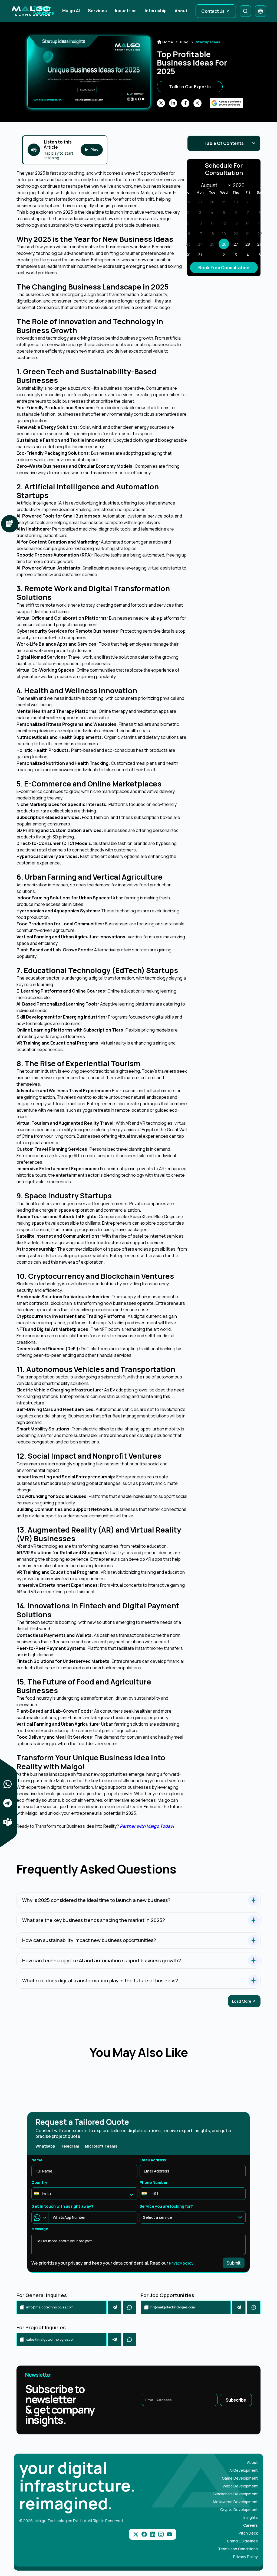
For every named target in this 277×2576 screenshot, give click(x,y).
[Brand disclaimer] (10, 524)
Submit (234, 2263)
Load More (242, 2001)
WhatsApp (45, 2146)
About (181, 11)
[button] (145, 2194)
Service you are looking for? (166, 2206)
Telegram (70, 2146)
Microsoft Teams (101, 2146)
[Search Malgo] (245, 11)
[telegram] (115, 2307)
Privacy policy (181, 2263)
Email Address (153, 2160)
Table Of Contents (224, 143)
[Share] (8, 1784)
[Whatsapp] (130, 2307)
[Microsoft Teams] (8, 1822)
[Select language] (260, 11)
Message (40, 2229)
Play (94, 150)
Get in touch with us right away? (62, 2206)
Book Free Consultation (224, 268)
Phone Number (154, 2182)
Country (39, 2182)
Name (37, 2160)
